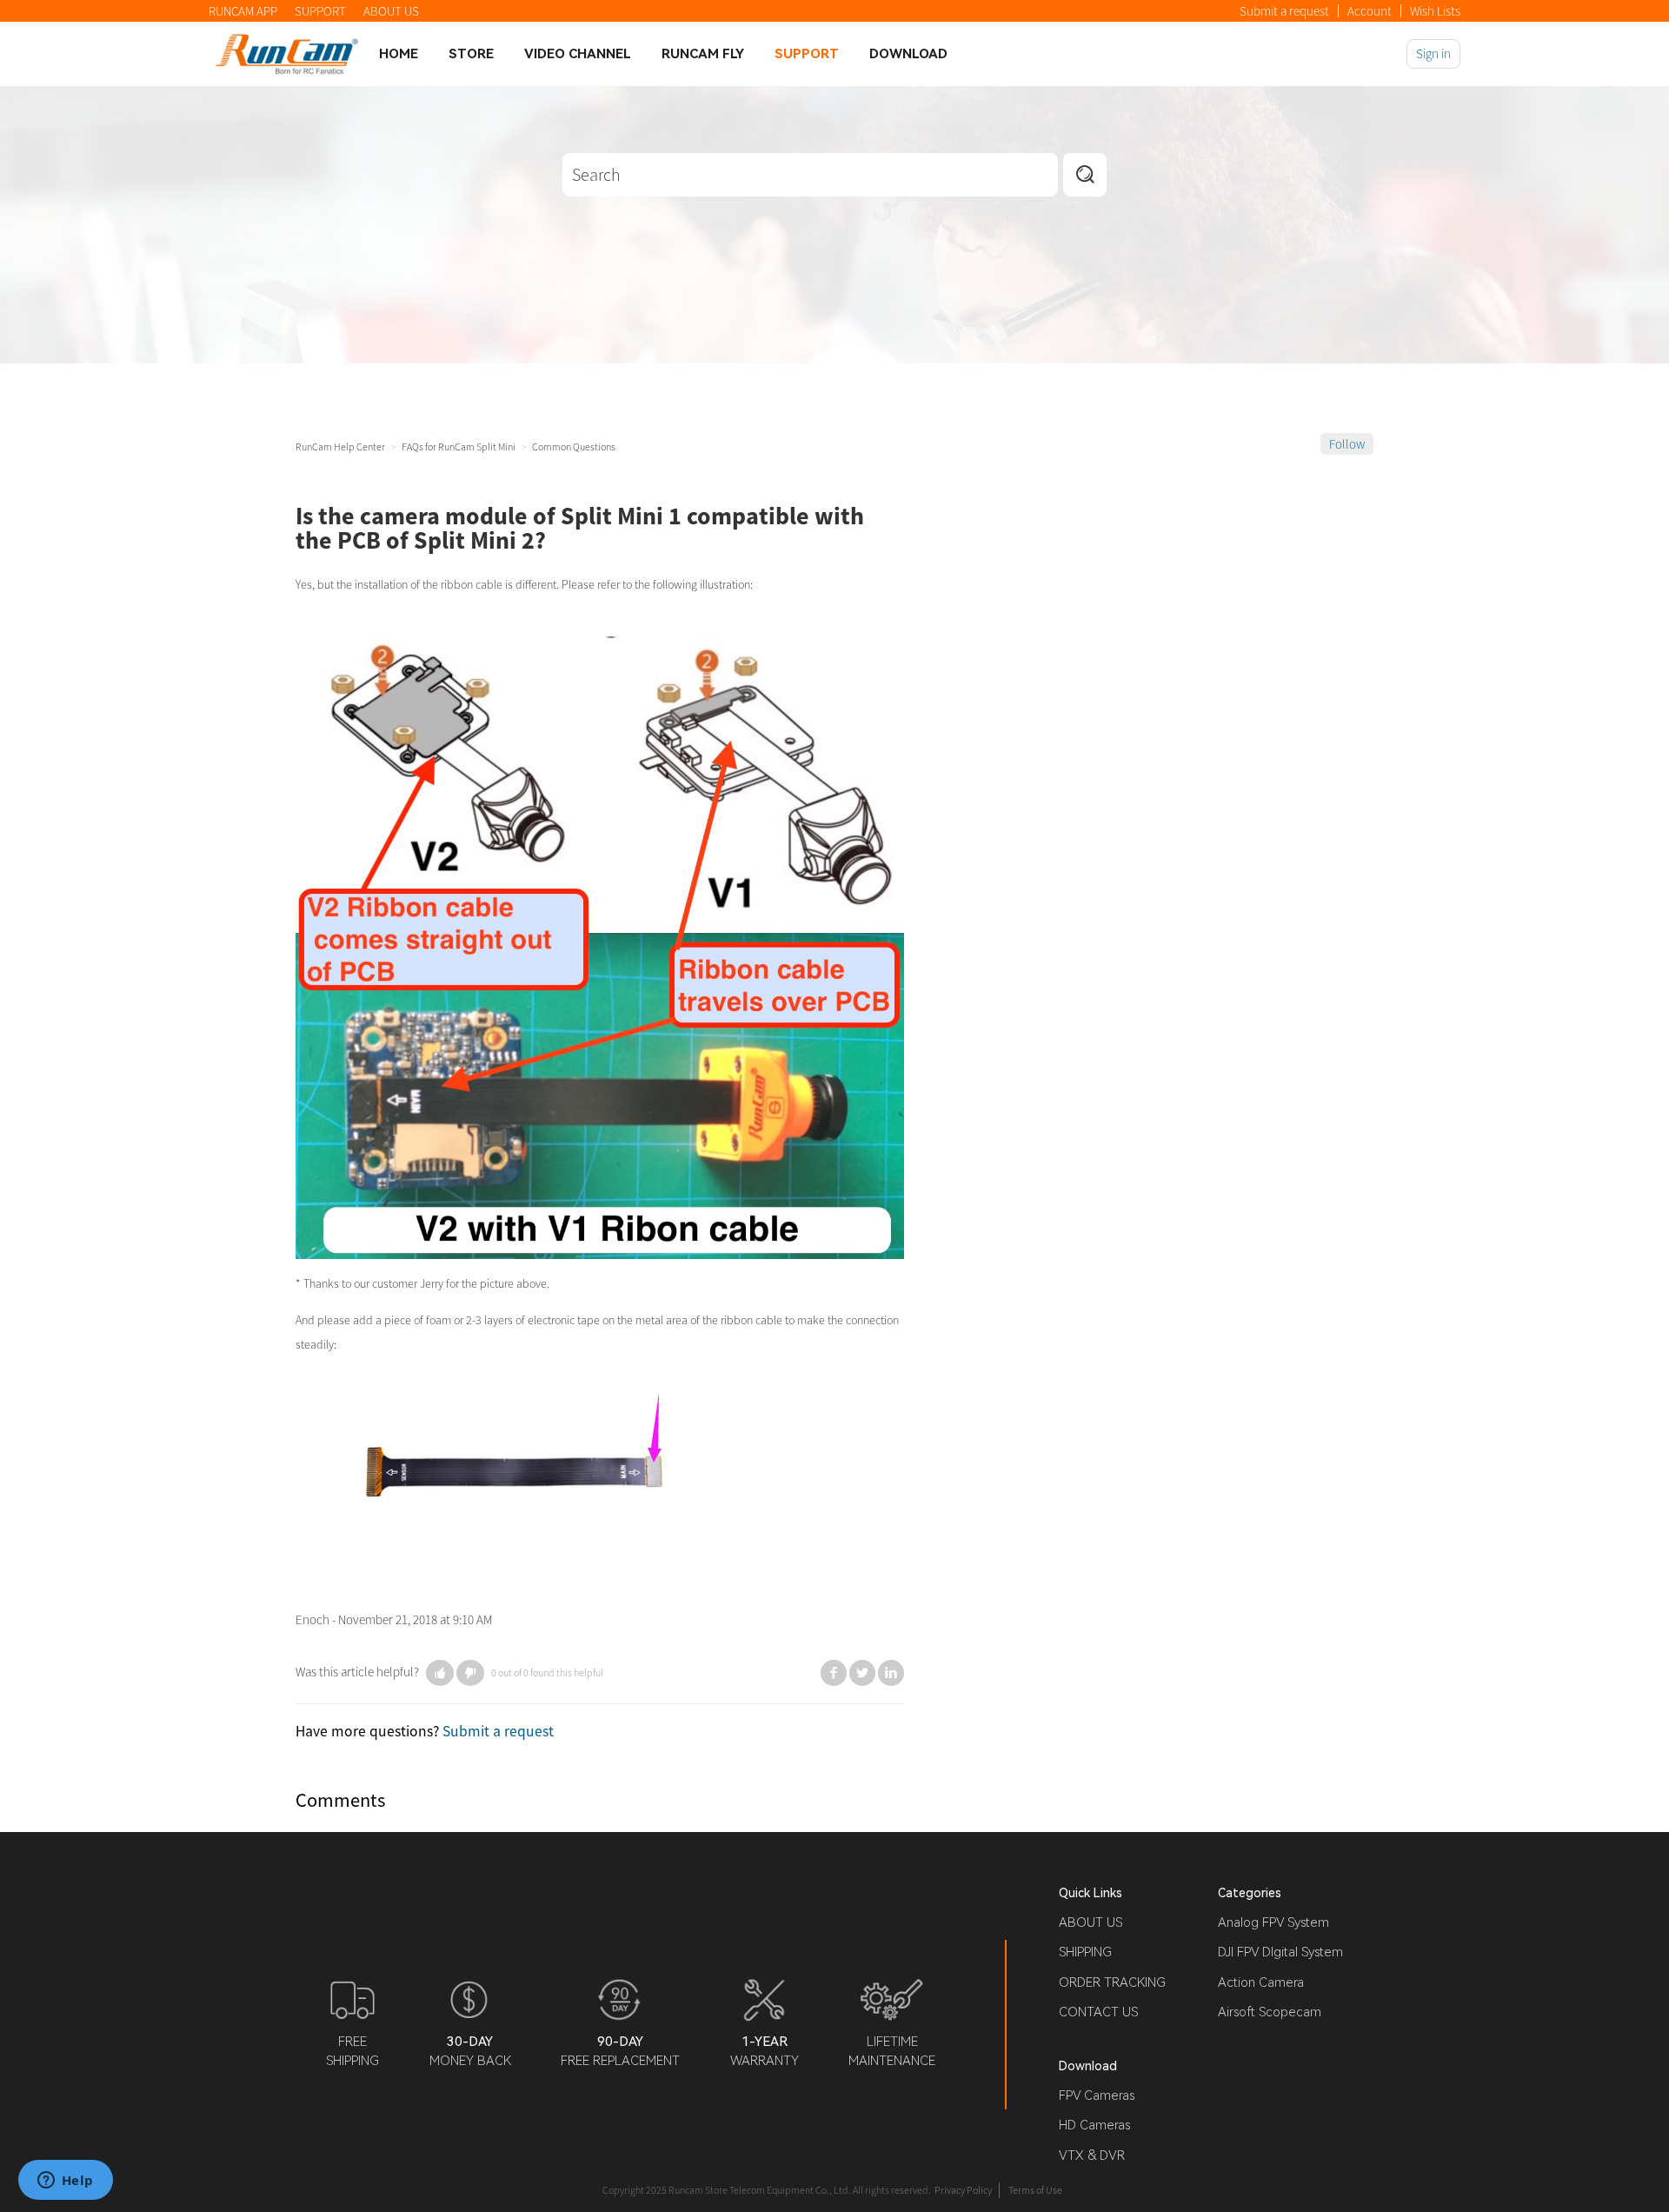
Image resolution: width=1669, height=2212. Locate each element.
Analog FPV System (1273, 1922)
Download (908, 54)
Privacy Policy (963, 2190)
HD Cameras (1094, 2125)
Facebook (834, 1673)
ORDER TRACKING (1112, 1982)
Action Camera (1261, 1982)
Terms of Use (1035, 2190)
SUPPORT (320, 11)
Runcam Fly (703, 54)
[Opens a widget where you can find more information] (65, 2182)
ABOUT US (391, 11)
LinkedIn (891, 1673)
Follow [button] (1347, 444)
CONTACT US (1098, 2012)
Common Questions (574, 446)
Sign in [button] (1433, 53)
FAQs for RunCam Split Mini (459, 446)
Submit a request (1284, 11)
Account (1370, 11)
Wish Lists (1435, 11)
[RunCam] (287, 53)
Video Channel (578, 54)
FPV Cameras (1097, 2095)
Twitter (862, 1673)
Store (471, 54)
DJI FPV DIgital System (1280, 1952)
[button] (440, 1673)
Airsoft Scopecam (1270, 2012)
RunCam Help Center (340, 446)
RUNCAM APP (243, 11)
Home (399, 54)
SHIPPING (1085, 1952)
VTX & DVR (1092, 2155)
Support (807, 54)
